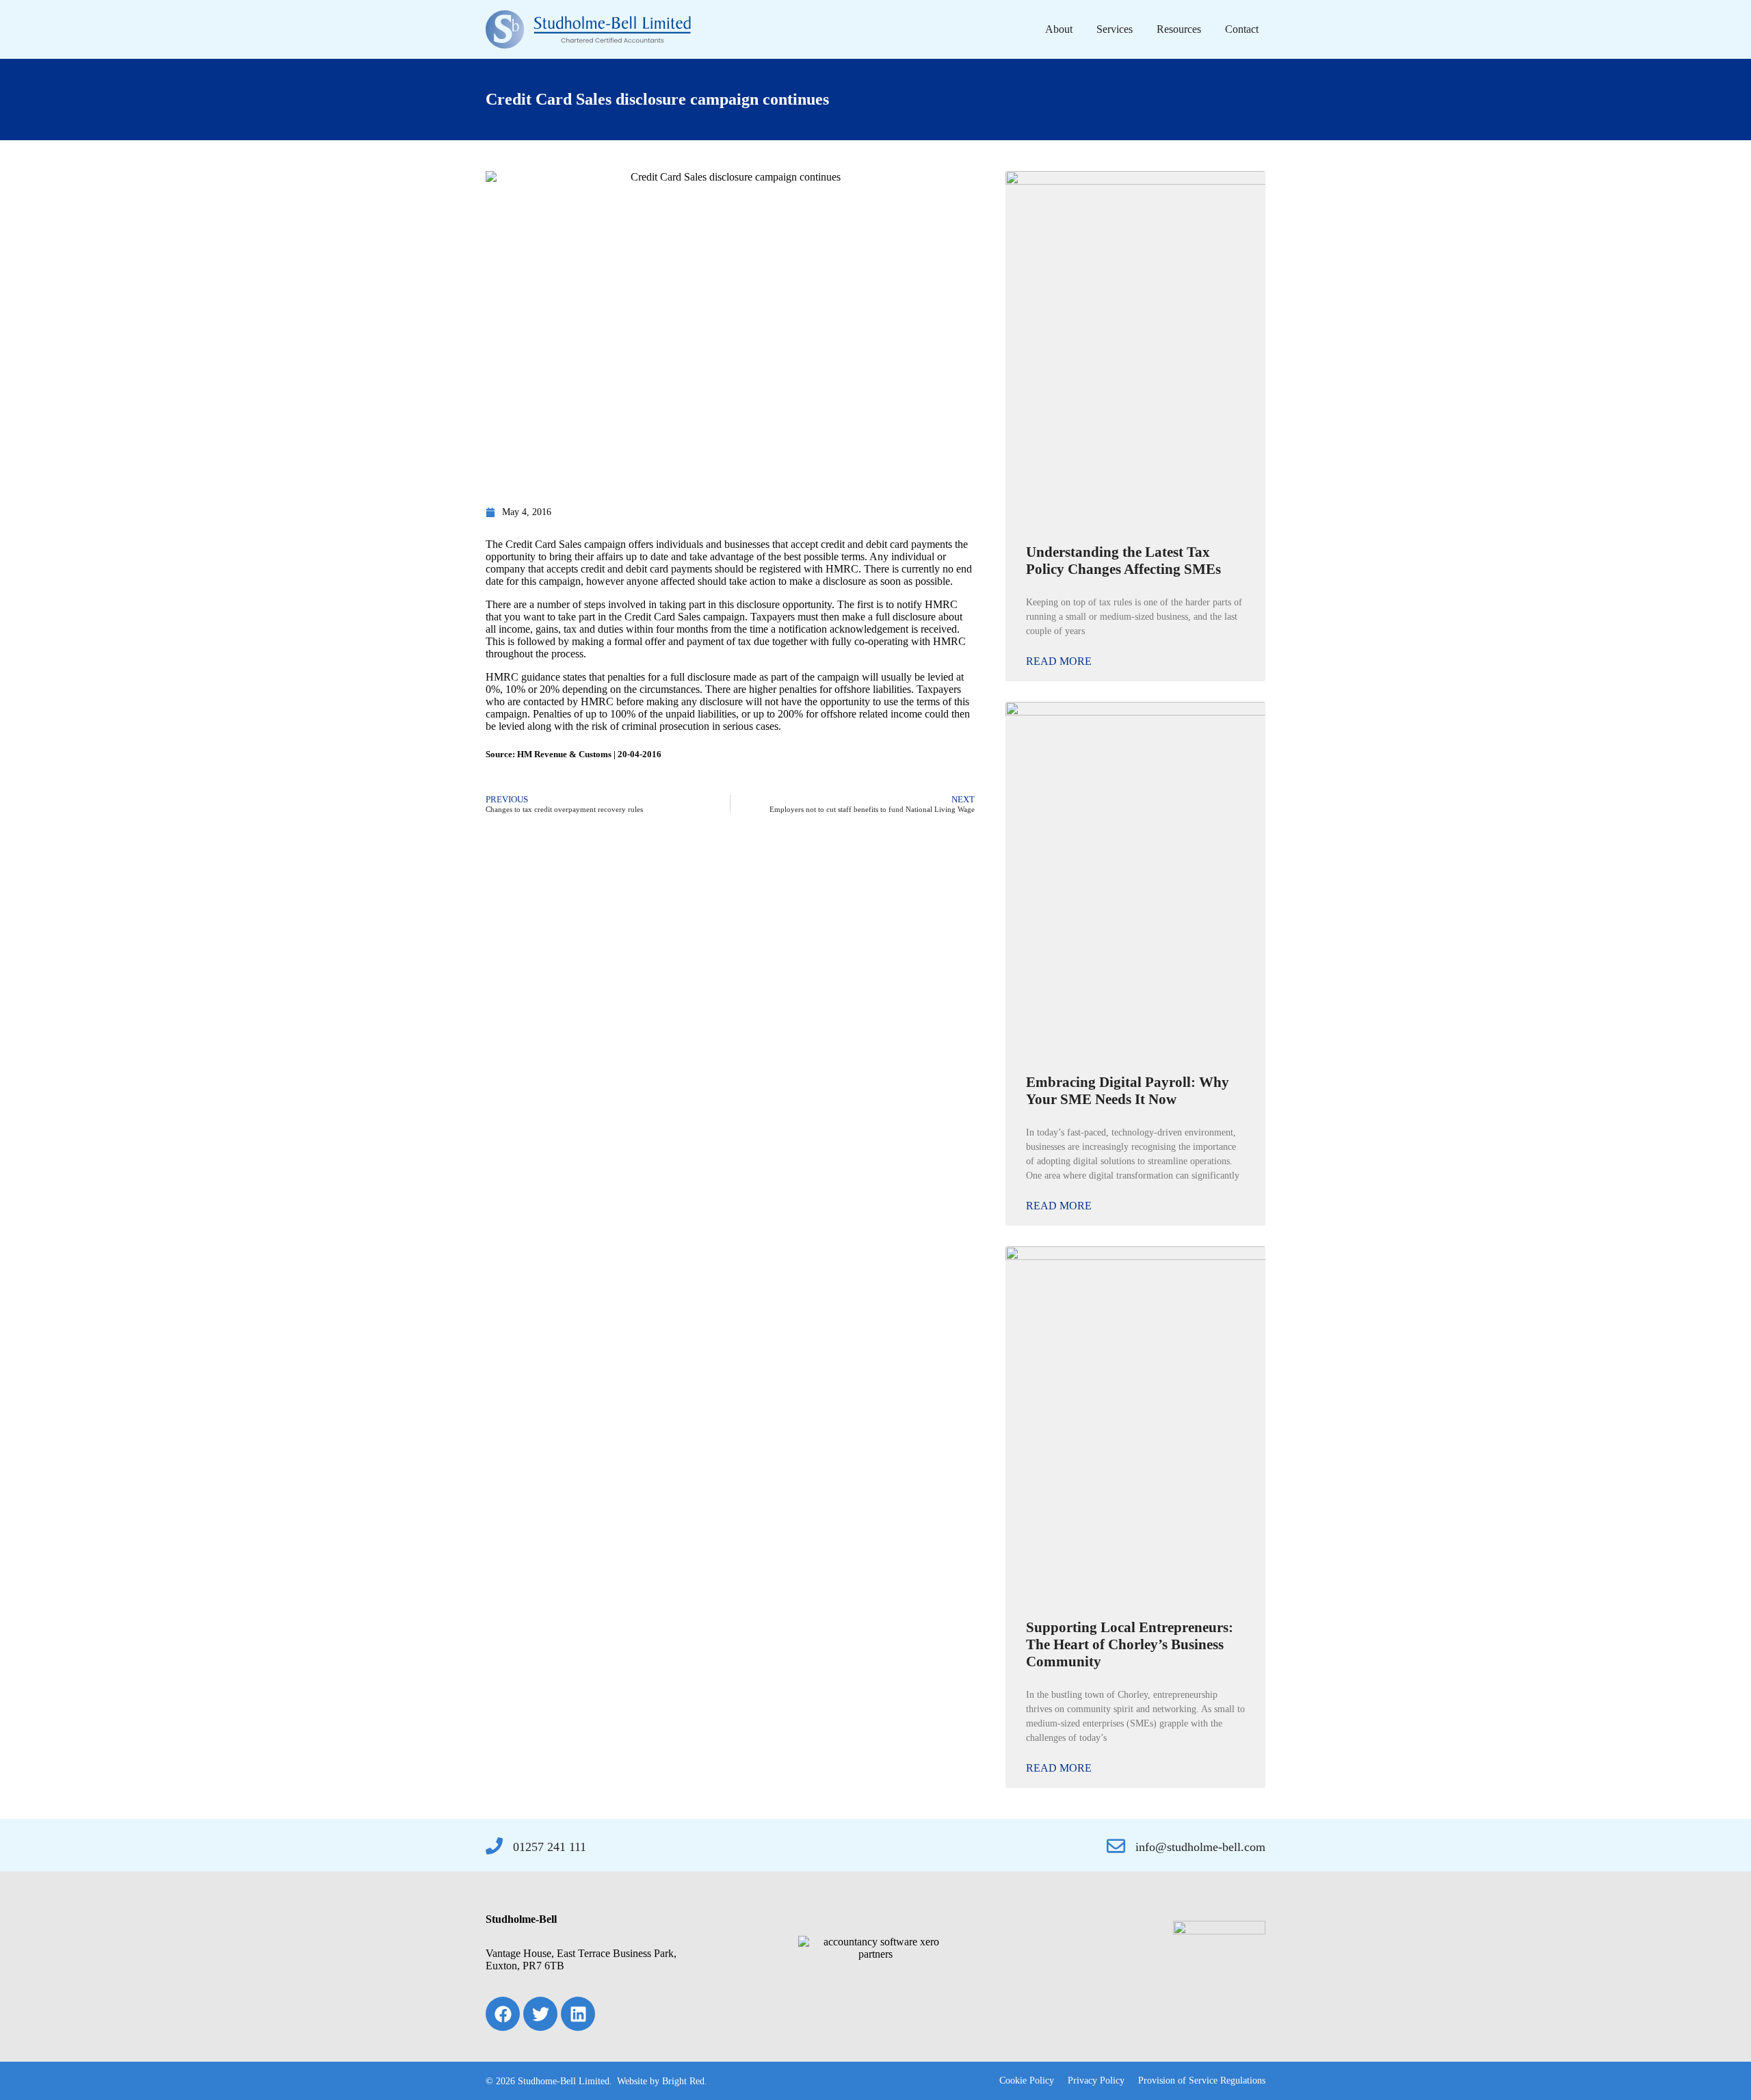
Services (1115, 29)
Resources (1179, 29)
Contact (1242, 29)
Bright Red (683, 2081)
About (1059, 29)
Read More (1059, 661)
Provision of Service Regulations (1202, 2081)
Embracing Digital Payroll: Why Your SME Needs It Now (1128, 1091)
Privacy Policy (1096, 2081)
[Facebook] (503, 2014)
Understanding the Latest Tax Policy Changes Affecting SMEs (1123, 561)
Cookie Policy (1027, 2081)
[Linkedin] (578, 2014)
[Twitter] (540, 2014)
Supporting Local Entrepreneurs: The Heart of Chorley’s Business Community (1130, 1644)
